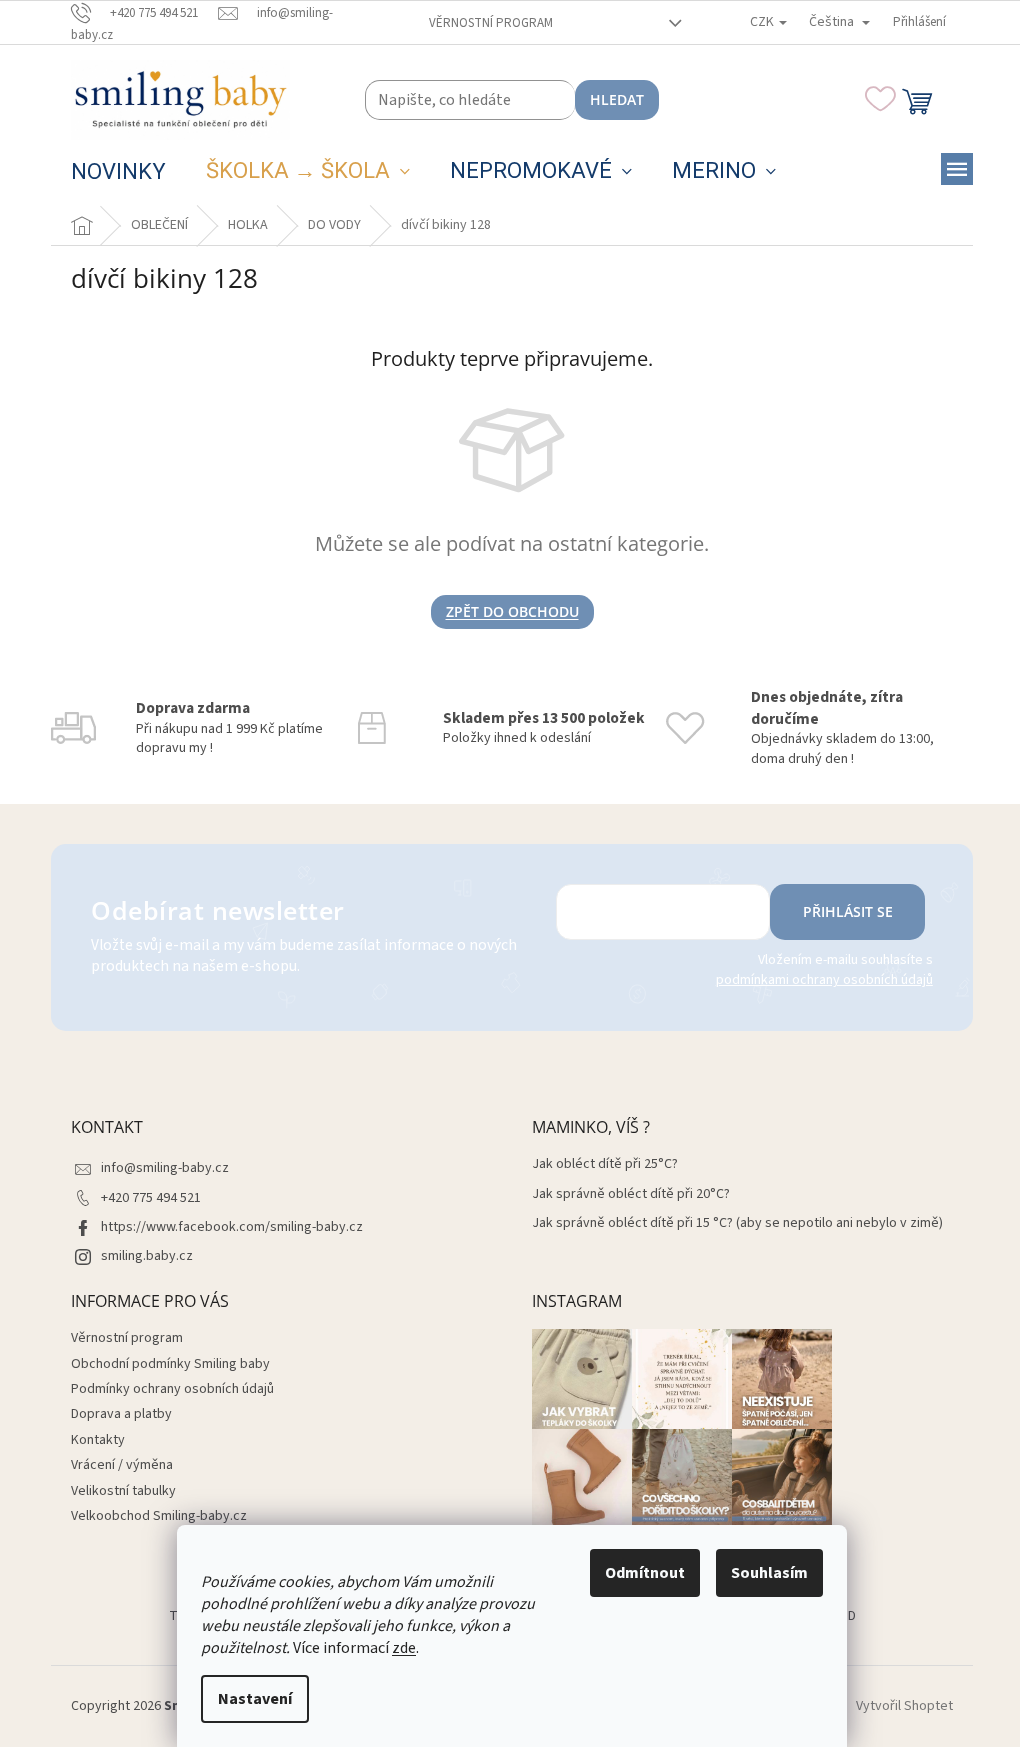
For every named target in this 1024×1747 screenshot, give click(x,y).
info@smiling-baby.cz (165, 1168)
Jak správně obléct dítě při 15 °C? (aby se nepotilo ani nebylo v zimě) (737, 1223)
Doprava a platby (121, 1414)
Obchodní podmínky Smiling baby (170, 1364)
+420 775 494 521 (151, 1198)
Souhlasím (769, 1573)
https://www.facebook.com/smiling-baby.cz (232, 1227)
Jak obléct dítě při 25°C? (605, 1164)
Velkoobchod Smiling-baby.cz (159, 1516)
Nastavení (255, 1699)
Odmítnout (645, 1573)
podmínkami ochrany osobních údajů (824, 980)
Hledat (617, 99)
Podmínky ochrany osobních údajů (172, 1389)
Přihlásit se (848, 911)
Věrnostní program (491, 23)
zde (404, 1648)
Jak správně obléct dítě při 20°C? (631, 1194)
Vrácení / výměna (122, 1465)
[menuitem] (118, 172)
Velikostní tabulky (123, 1491)
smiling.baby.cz (147, 1256)
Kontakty (98, 1440)
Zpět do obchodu (512, 611)
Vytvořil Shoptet (904, 1706)
